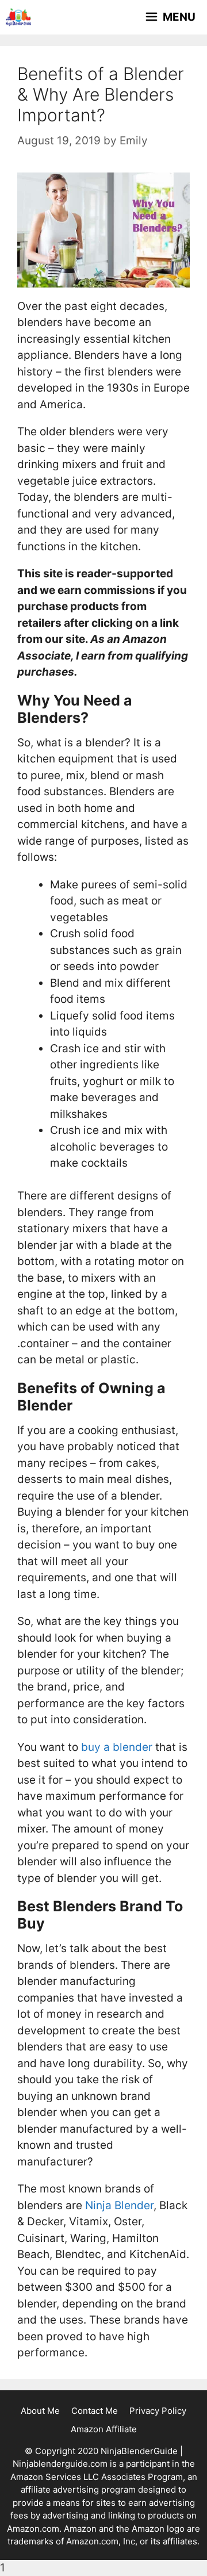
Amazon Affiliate (104, 2429)
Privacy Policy (158, 2411)
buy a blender (117, 1747)
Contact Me (95, 2411)
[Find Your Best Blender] (18, 17)
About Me (40, 2411)
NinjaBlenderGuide (139, 2451)
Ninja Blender (119, 2205)
